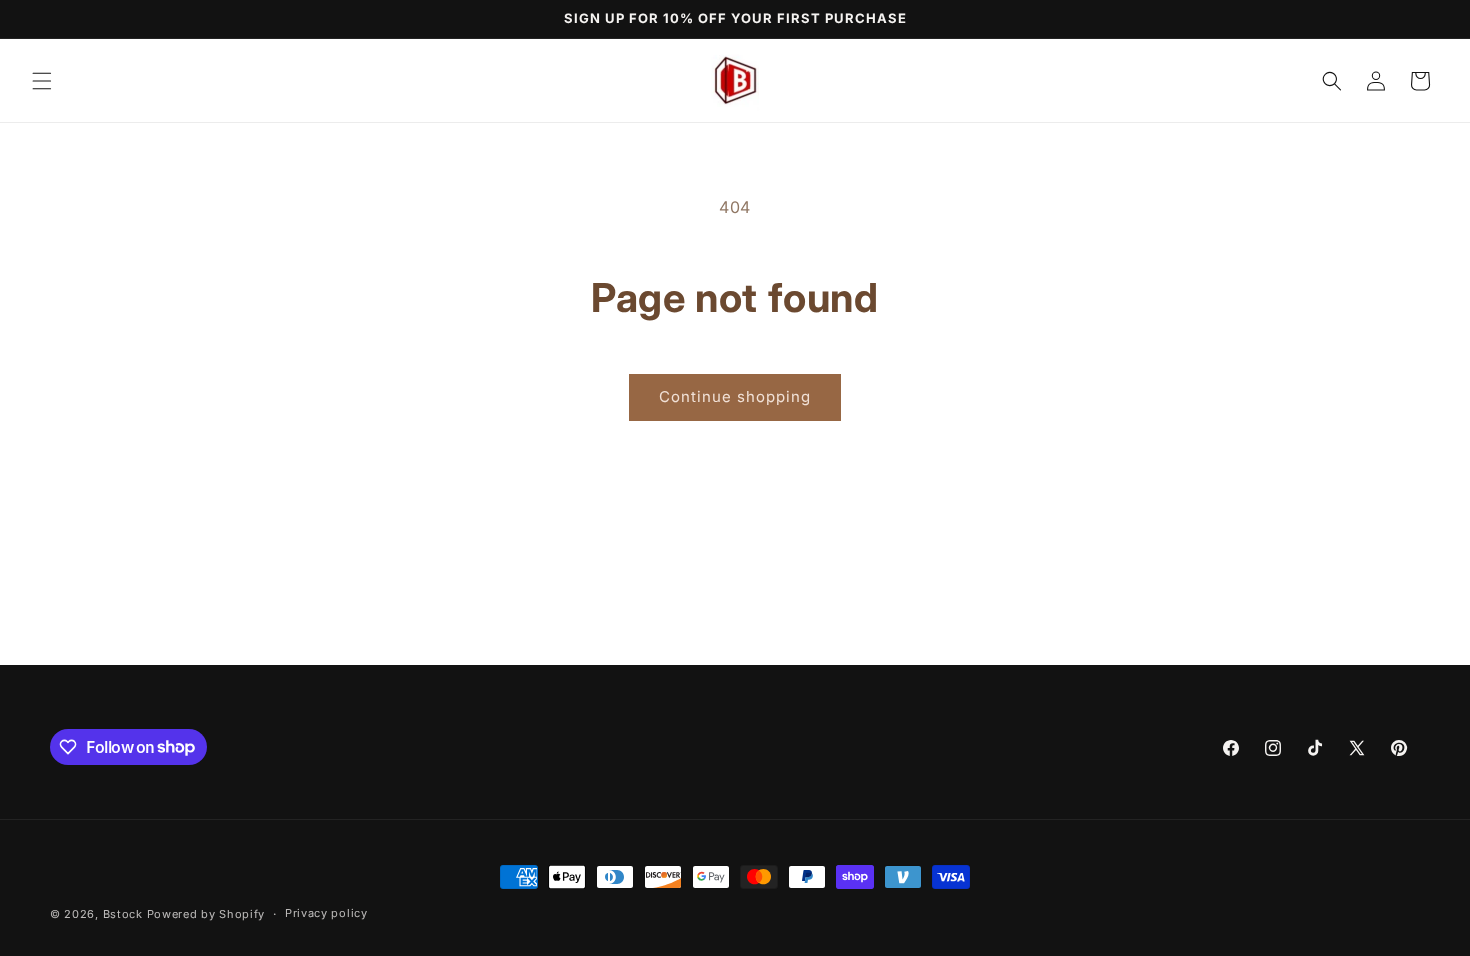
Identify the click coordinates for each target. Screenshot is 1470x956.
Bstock (123, 914)
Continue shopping (735, 396)
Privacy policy (326, 913)
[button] (42, 81)
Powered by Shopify (206, 914)
